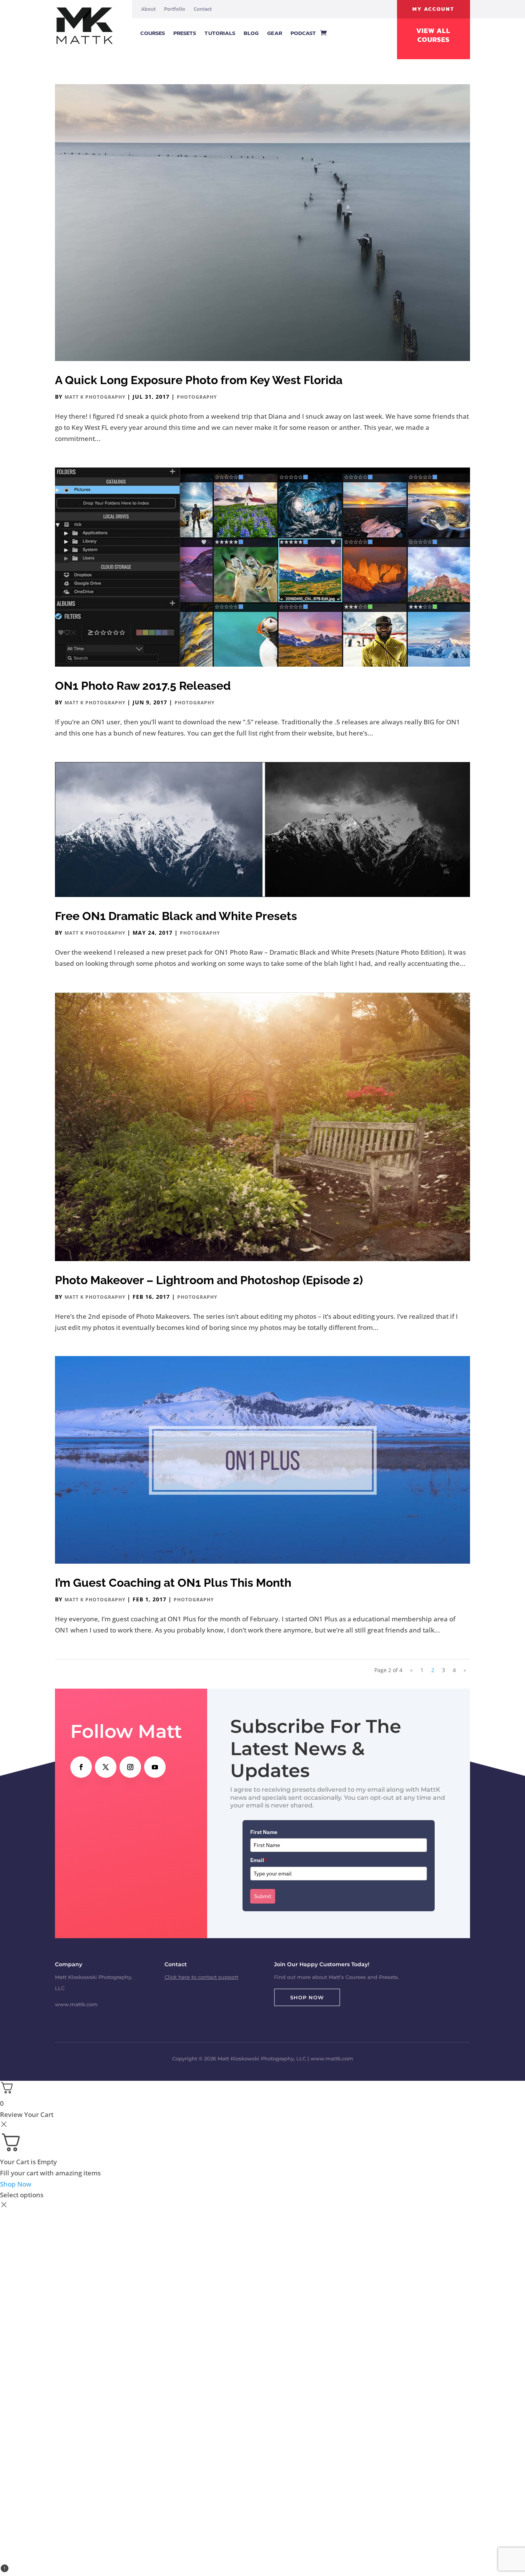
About (148, 9)
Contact (203, 9)
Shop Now (307, 1997)
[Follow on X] (106, 1767)
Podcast (303, 33)
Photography (197, 397)
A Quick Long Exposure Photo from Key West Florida (199, 380)
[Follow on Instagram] (130, 1767)
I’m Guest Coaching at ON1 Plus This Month (173, 1583)
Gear (274, 33)
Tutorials (220, 33)
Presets (185, 33)
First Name (264, 1832)
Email (259, 1860)
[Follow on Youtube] (155, 1767)
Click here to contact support (201, 1977)
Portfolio (175, 9)
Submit (263, 1896)
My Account (433, 9)
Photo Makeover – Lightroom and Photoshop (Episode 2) (209, 1280)
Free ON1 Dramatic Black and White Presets (176, 916)
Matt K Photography (95, 397)
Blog (251, 33)
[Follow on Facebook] (81, 1767)
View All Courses (433, 35)
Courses (153, 33)
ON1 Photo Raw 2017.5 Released (143, 686)
